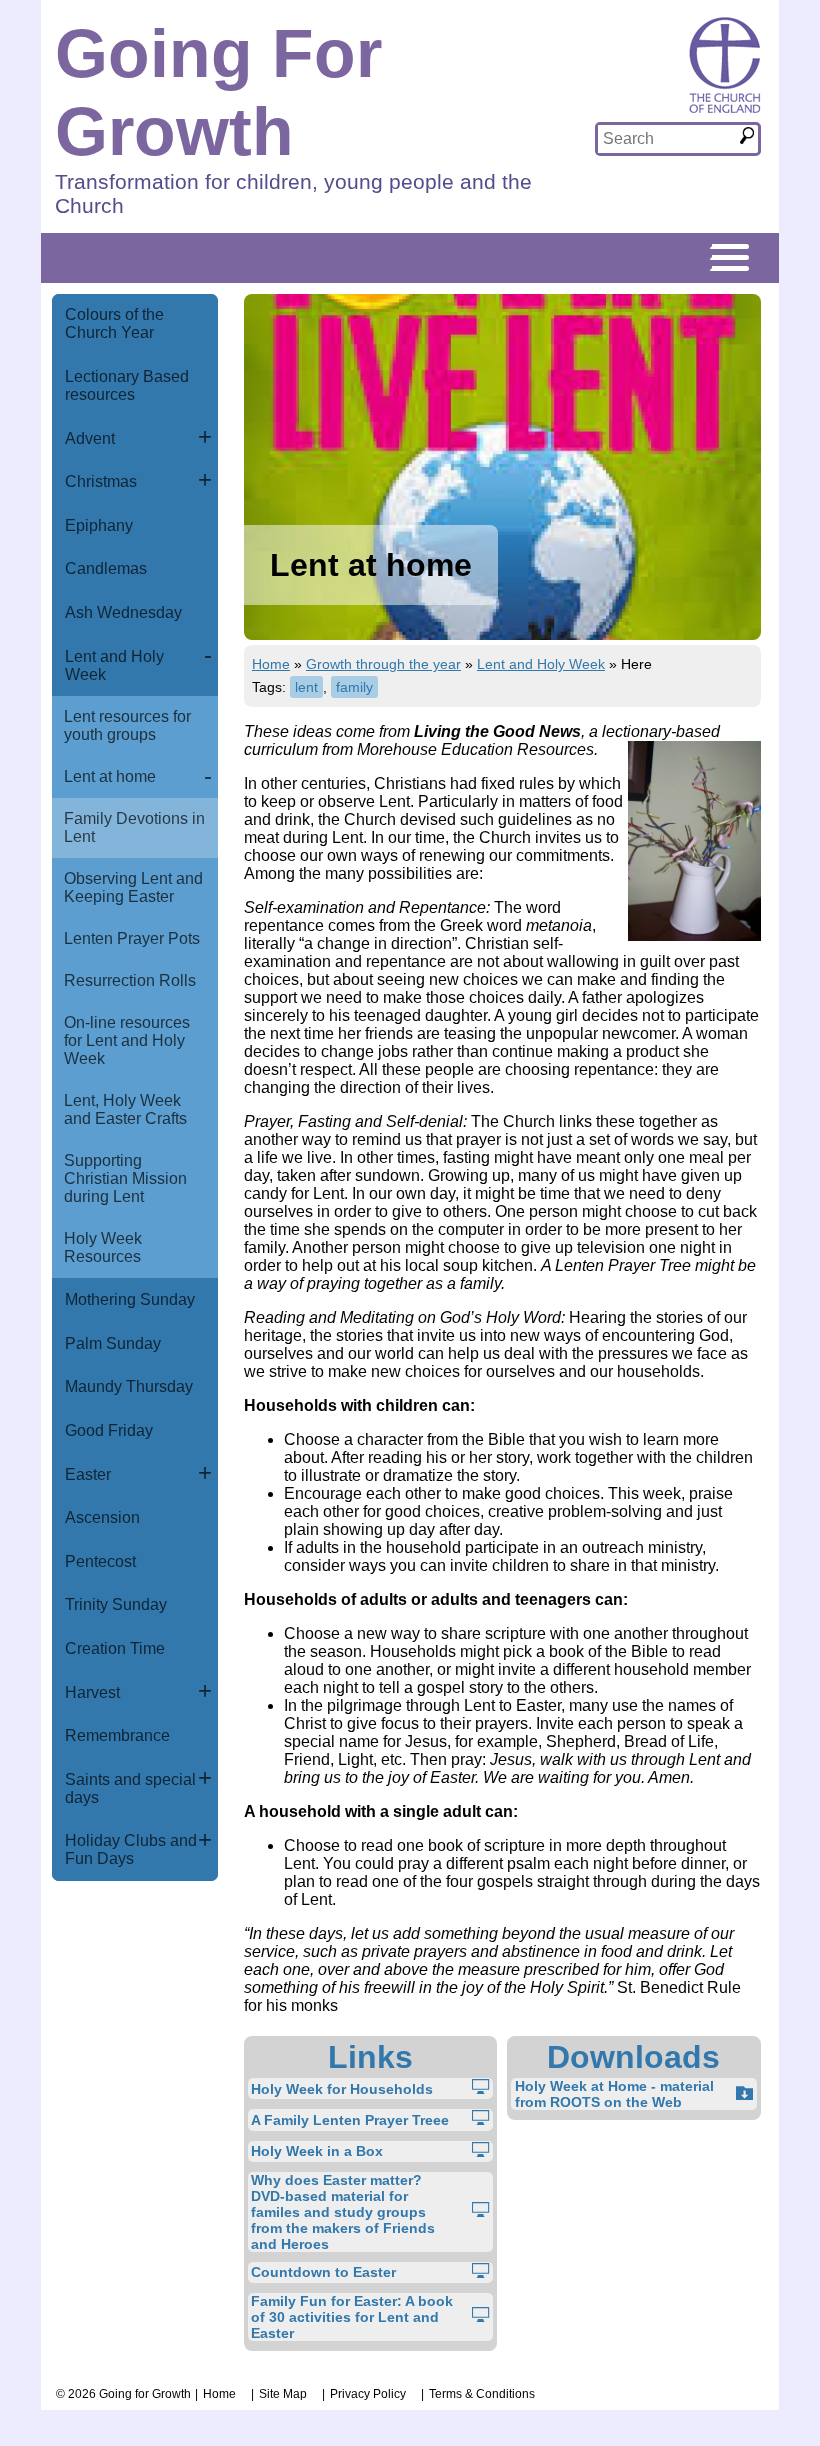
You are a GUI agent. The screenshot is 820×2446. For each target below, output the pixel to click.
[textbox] (667, 139)
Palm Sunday (113, 1343)
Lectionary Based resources (127, 385)
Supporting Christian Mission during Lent (125, 1178)
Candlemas (106, 568)
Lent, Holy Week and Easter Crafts (125, 1109)
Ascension (102, 1517)
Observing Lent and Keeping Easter (133, 887)
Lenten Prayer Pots (132, 938)
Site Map (283, 2394)
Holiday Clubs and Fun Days (131, 1849)
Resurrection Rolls (130, 980)
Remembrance (117, 1735)
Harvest (92, 1692)
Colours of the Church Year (114, 323)
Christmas (101, 481)
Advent (90, 438)
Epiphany (99, 525)
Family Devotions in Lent (134, 827)
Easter (88, 1474)
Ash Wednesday (123, 612)
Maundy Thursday (129, 1386)
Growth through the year (383, 664)
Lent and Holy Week (114, 665)
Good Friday (109, 1430)
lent (306, 687)
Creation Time (115, 1648)
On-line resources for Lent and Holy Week (127, 1040)
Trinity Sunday (116, 1604)
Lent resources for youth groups (127, 725)
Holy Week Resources (103, 1247)
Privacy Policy (368, 2394)
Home (271, 664)
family (354, 687)
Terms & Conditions (482, 2394)
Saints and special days (130, 1788)
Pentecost (100, 1561)
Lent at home (110, 776)
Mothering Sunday (130, 1299)
